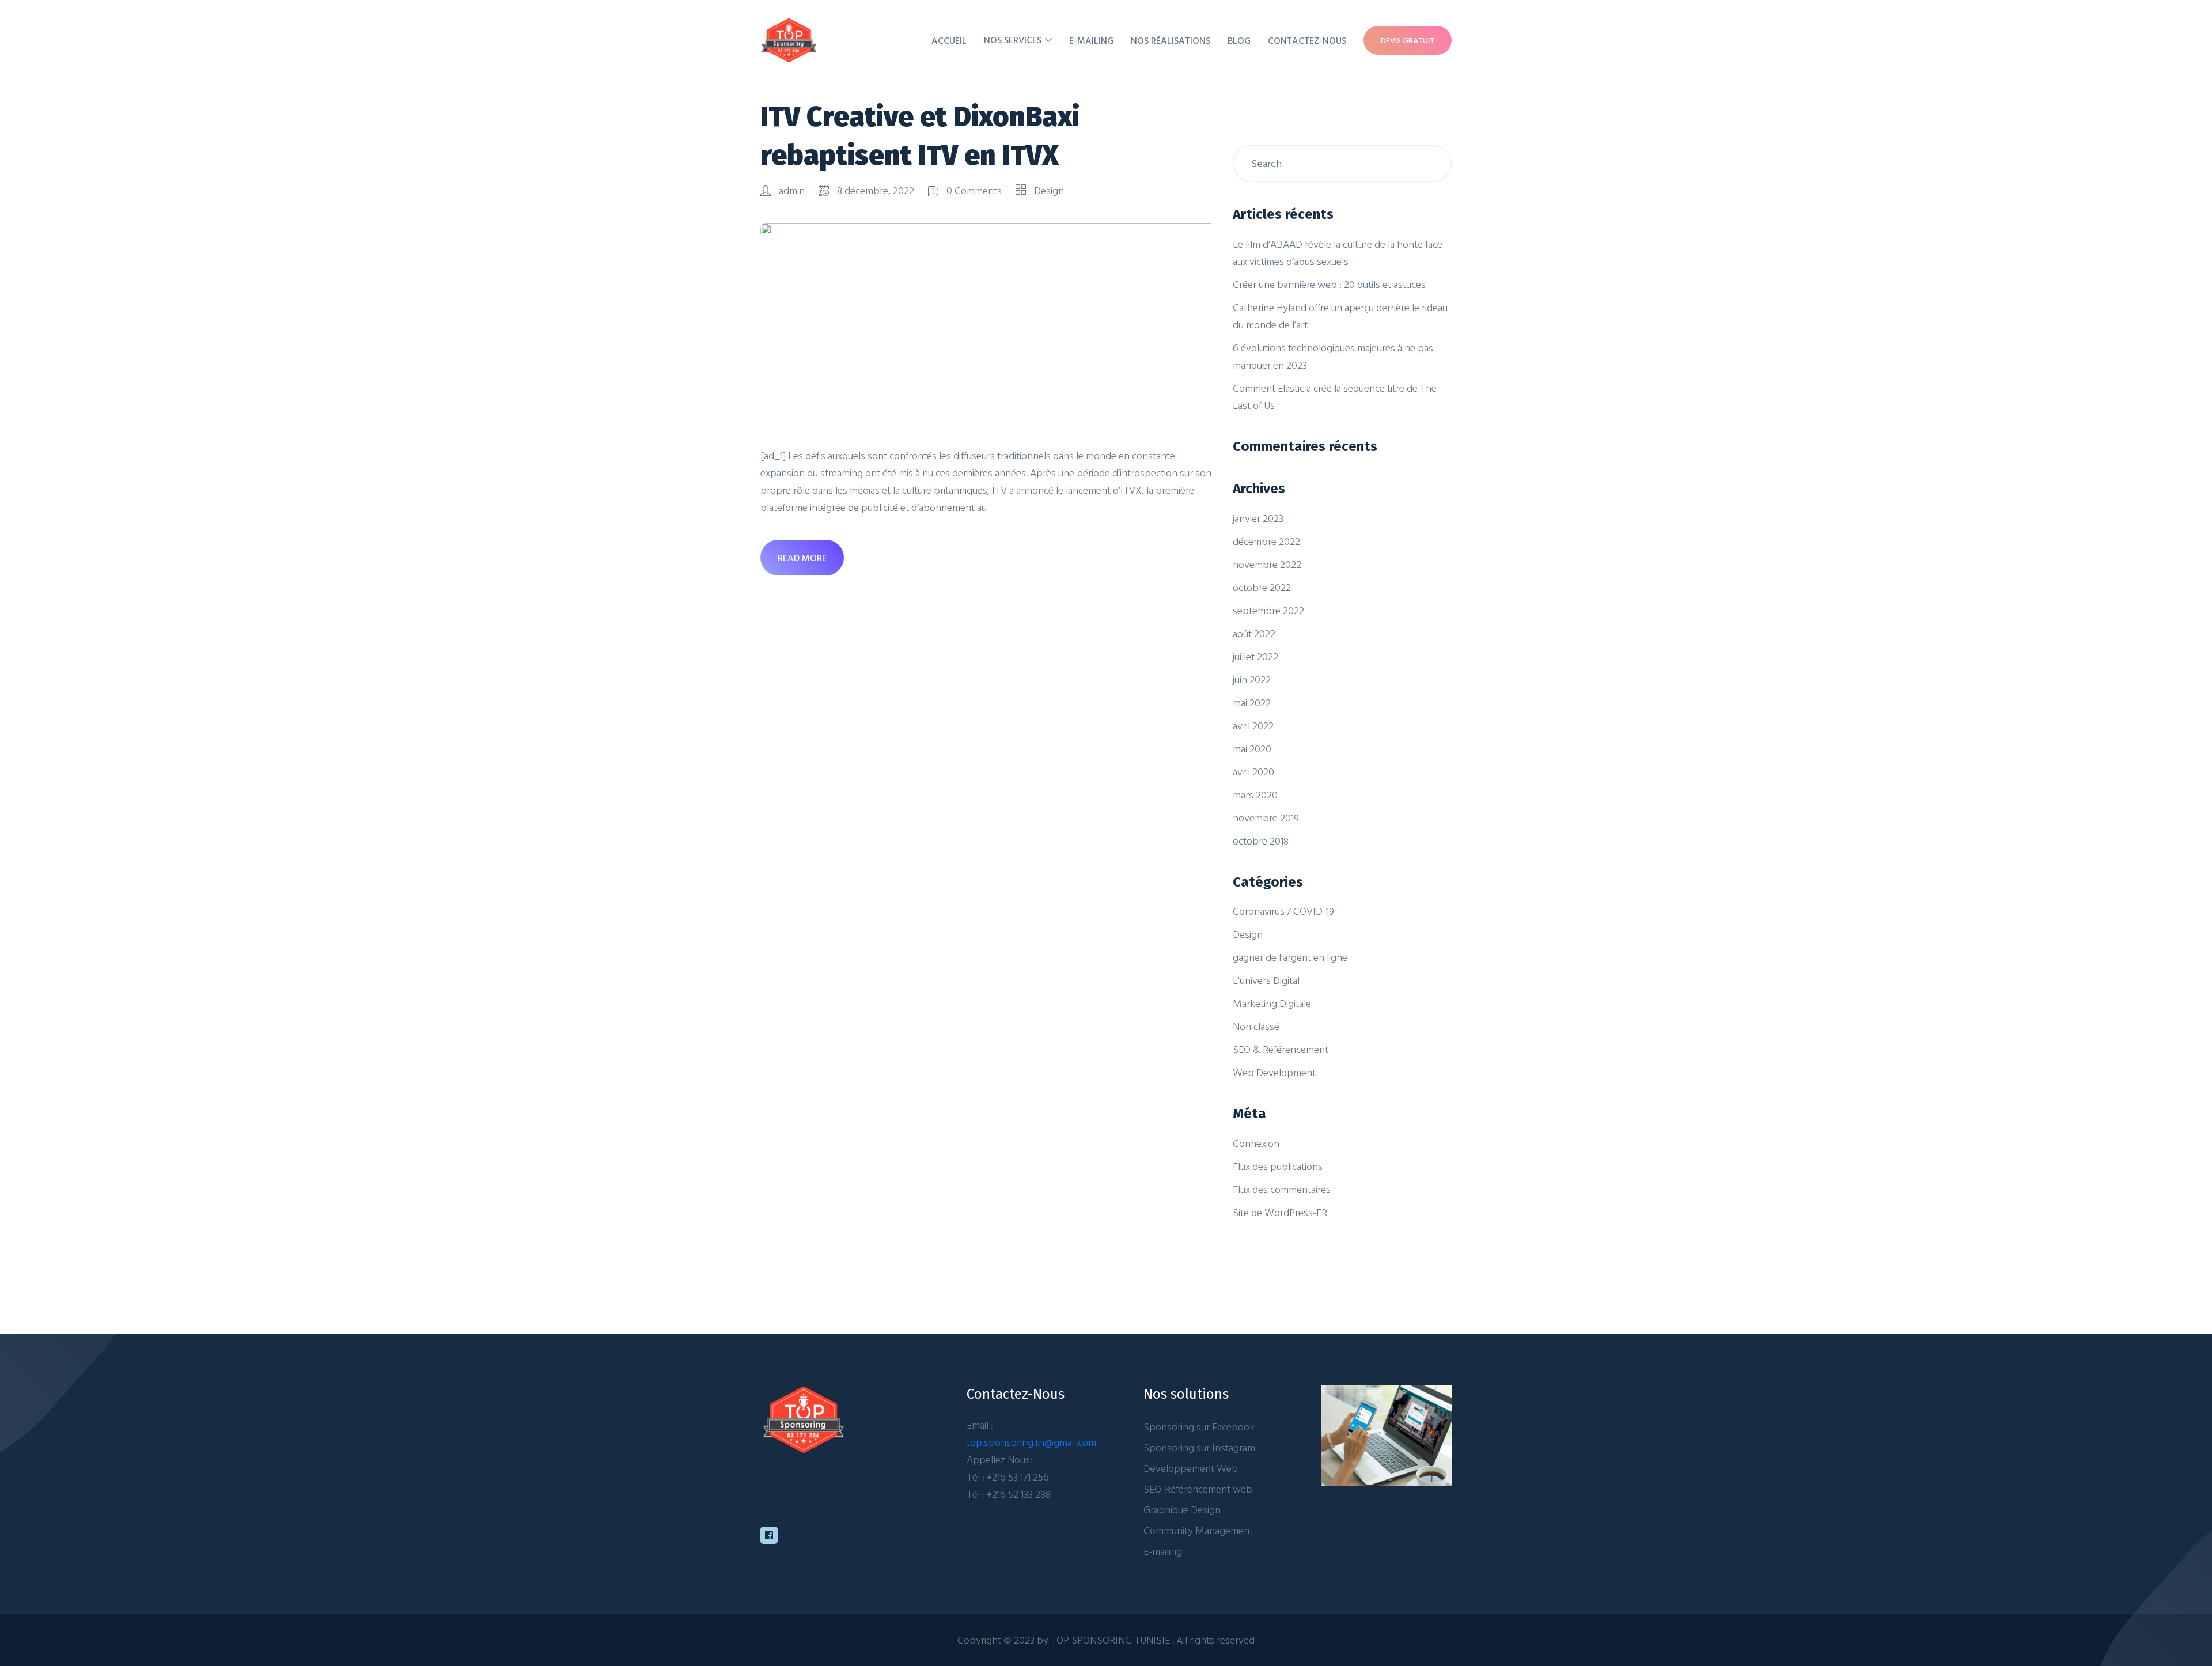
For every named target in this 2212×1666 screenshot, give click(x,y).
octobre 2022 (1262, 587)
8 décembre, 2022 (876, 190)
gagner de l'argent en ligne (1290, 957)
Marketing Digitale (1272, 1003)
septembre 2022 (1268, 610)
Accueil (949, 40)
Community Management (1198, 1530)
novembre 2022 (1267, 564)
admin (792, 190)
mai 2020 (1252, 749)
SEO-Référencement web (1198, 1489)
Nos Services (1013, 40)
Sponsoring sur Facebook (1199, 1427)
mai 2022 (1252, 703)
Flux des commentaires (1282, 1189)
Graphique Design (1182, 1510)
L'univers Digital (1266, 980)
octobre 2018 (1261, 841)
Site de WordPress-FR (1280, 1212)
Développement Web (1191, 1468)
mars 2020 (1255, 795)
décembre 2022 (1266, 541)
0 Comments (974, 190)
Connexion (1256, 1143)
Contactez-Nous (1307, 40)
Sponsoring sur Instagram (1199, 1447)
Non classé (1256, 1026)
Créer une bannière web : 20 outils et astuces (1329, 284)
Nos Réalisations (1171, 40)
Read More (802, 558)
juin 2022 (1252, 679)
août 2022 (1254, 633)
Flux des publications (1278, 1166)
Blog (1239, 40)
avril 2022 (1253, 726)
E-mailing (1091, 40)
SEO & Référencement (1281, 1049)
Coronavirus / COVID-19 (1283, 911)
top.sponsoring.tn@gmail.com (1031, 1442)
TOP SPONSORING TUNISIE (1111, 1640)
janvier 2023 (1258, 518)
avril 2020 (1253, 772)
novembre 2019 (1266, 818)
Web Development (1274, 1072)
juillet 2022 (1255, 656)
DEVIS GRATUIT (1408, 40)
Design (1049, 190)
